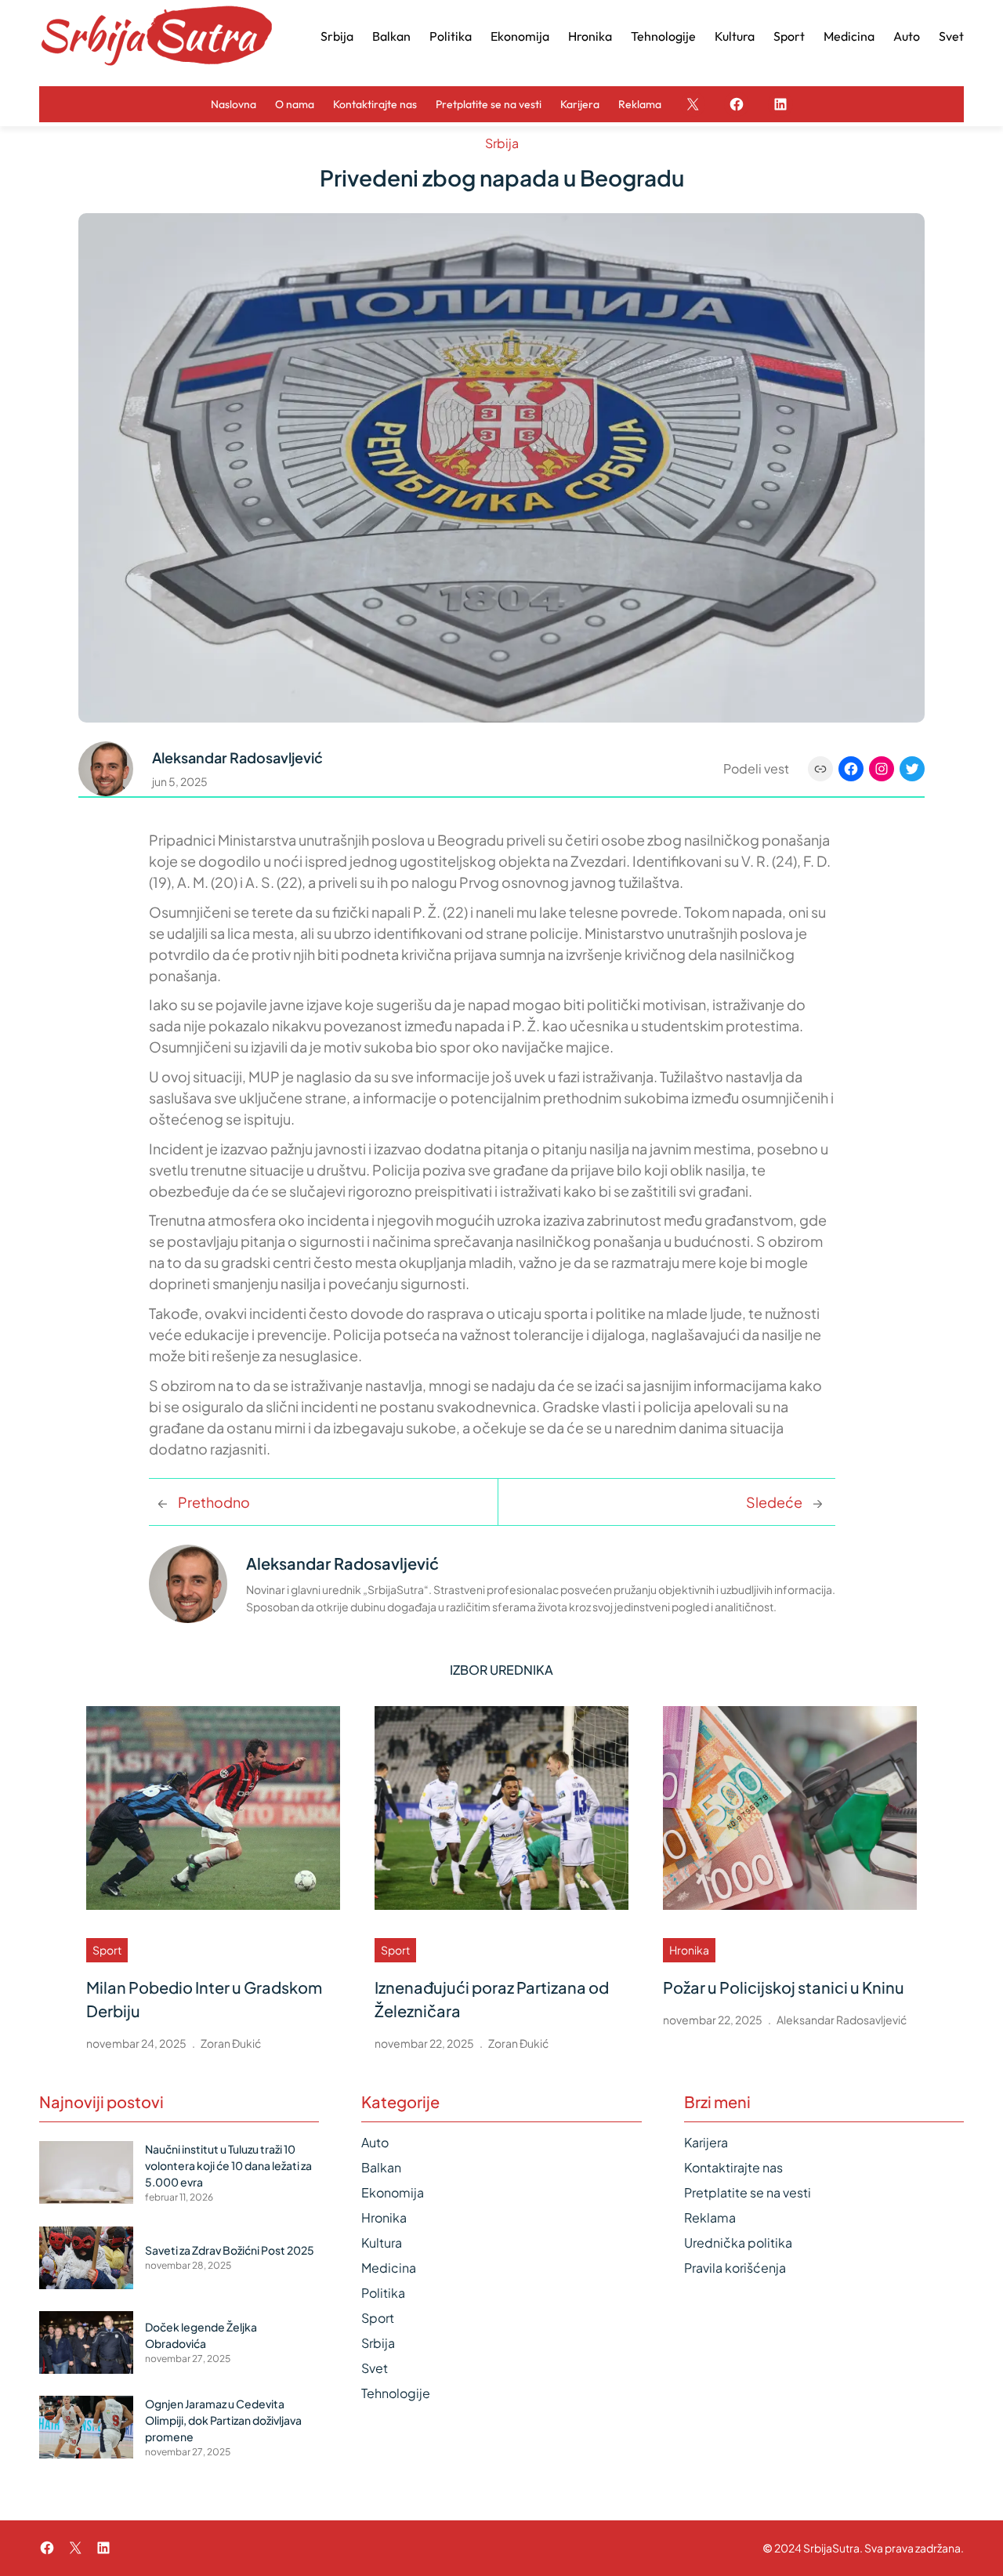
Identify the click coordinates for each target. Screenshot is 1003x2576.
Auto (375, 2142)
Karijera (706, 2142)
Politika (383, 2293)
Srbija (502, 143)
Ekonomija (393, 2192)
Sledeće (774, 1502)
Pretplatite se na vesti (748, 2192)
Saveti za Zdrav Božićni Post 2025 (230, 2250)
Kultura (382, 2243)
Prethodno (214, 1502)
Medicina (389, 2268)
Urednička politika (738, 2243)
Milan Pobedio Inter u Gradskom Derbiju (204, 1999)
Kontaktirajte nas (733, 2167)
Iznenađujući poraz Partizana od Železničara (492, 1999)
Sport (107, 1950)
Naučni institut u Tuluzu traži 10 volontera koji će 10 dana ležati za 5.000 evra (228, 2165)
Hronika (689, 1950)
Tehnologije (396, 2393)
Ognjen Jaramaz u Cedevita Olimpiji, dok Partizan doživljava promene (223, 2420)
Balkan (381, 2167)
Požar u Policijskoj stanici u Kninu (784, 1987)
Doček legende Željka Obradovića (201, 2335)
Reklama (710, 2217)
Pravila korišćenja (735, 2268)
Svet (375, 2368)
